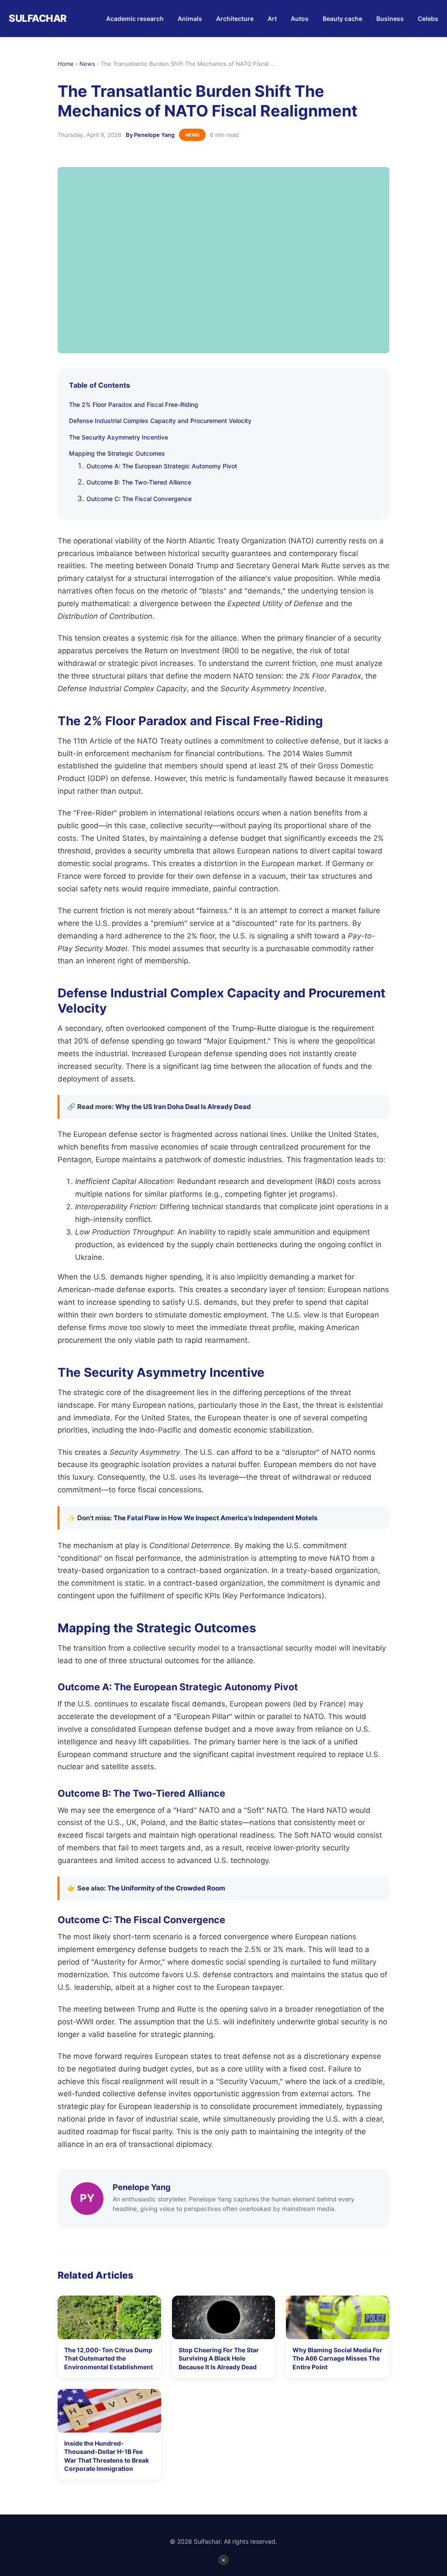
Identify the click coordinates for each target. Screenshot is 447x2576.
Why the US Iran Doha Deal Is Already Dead (183, 1107)
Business (390, 19)
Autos (300, 19)
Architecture (235, 19)
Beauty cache (342, 19)
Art (272, 19)
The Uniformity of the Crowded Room (166, 1888)
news (192, 135)
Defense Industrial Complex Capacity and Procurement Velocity (160, 421)
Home (66, 64)
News (87, 64)
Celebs (428, 19)
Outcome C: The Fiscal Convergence (139, 499)
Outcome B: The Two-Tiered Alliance (139, 482)
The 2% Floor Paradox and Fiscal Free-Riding (134, 404)
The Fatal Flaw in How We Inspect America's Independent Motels (215, 1518)
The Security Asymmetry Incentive (119, 437)
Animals (190, 19)
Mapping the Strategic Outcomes (117, 453)
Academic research (135, 19)
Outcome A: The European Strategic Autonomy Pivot (162, 466)
